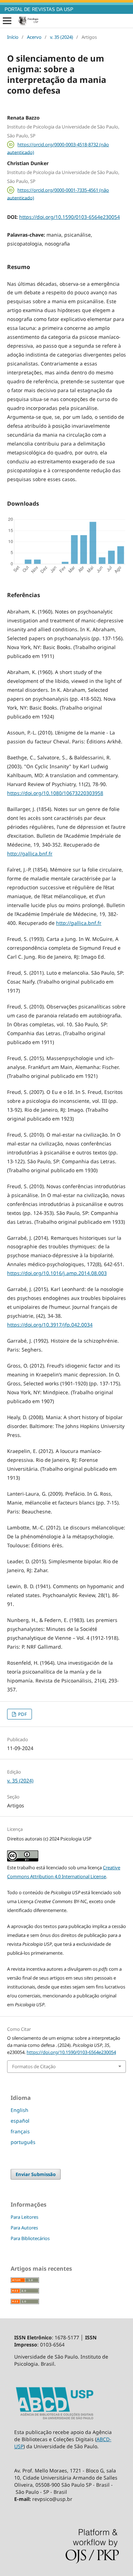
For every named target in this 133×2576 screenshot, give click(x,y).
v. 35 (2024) (62, 37)
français (20, 2131)
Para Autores (24, 2228)
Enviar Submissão (36, 2174)
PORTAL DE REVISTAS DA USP (39, 10)
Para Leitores (24, 2217)
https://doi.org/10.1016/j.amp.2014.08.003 (57, 1273)
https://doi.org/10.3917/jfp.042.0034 (50, 1325)
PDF (22, 1714)
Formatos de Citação (34, 2066)
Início (13, 37)
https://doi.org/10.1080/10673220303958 (55, 793)
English (20, 2110)
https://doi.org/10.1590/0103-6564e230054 (70, 217)
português (23, 2142)
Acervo (34, 37)
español (20, 2121)
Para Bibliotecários (30, 2238)
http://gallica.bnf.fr (30, 854)
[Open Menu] (7, 21)
